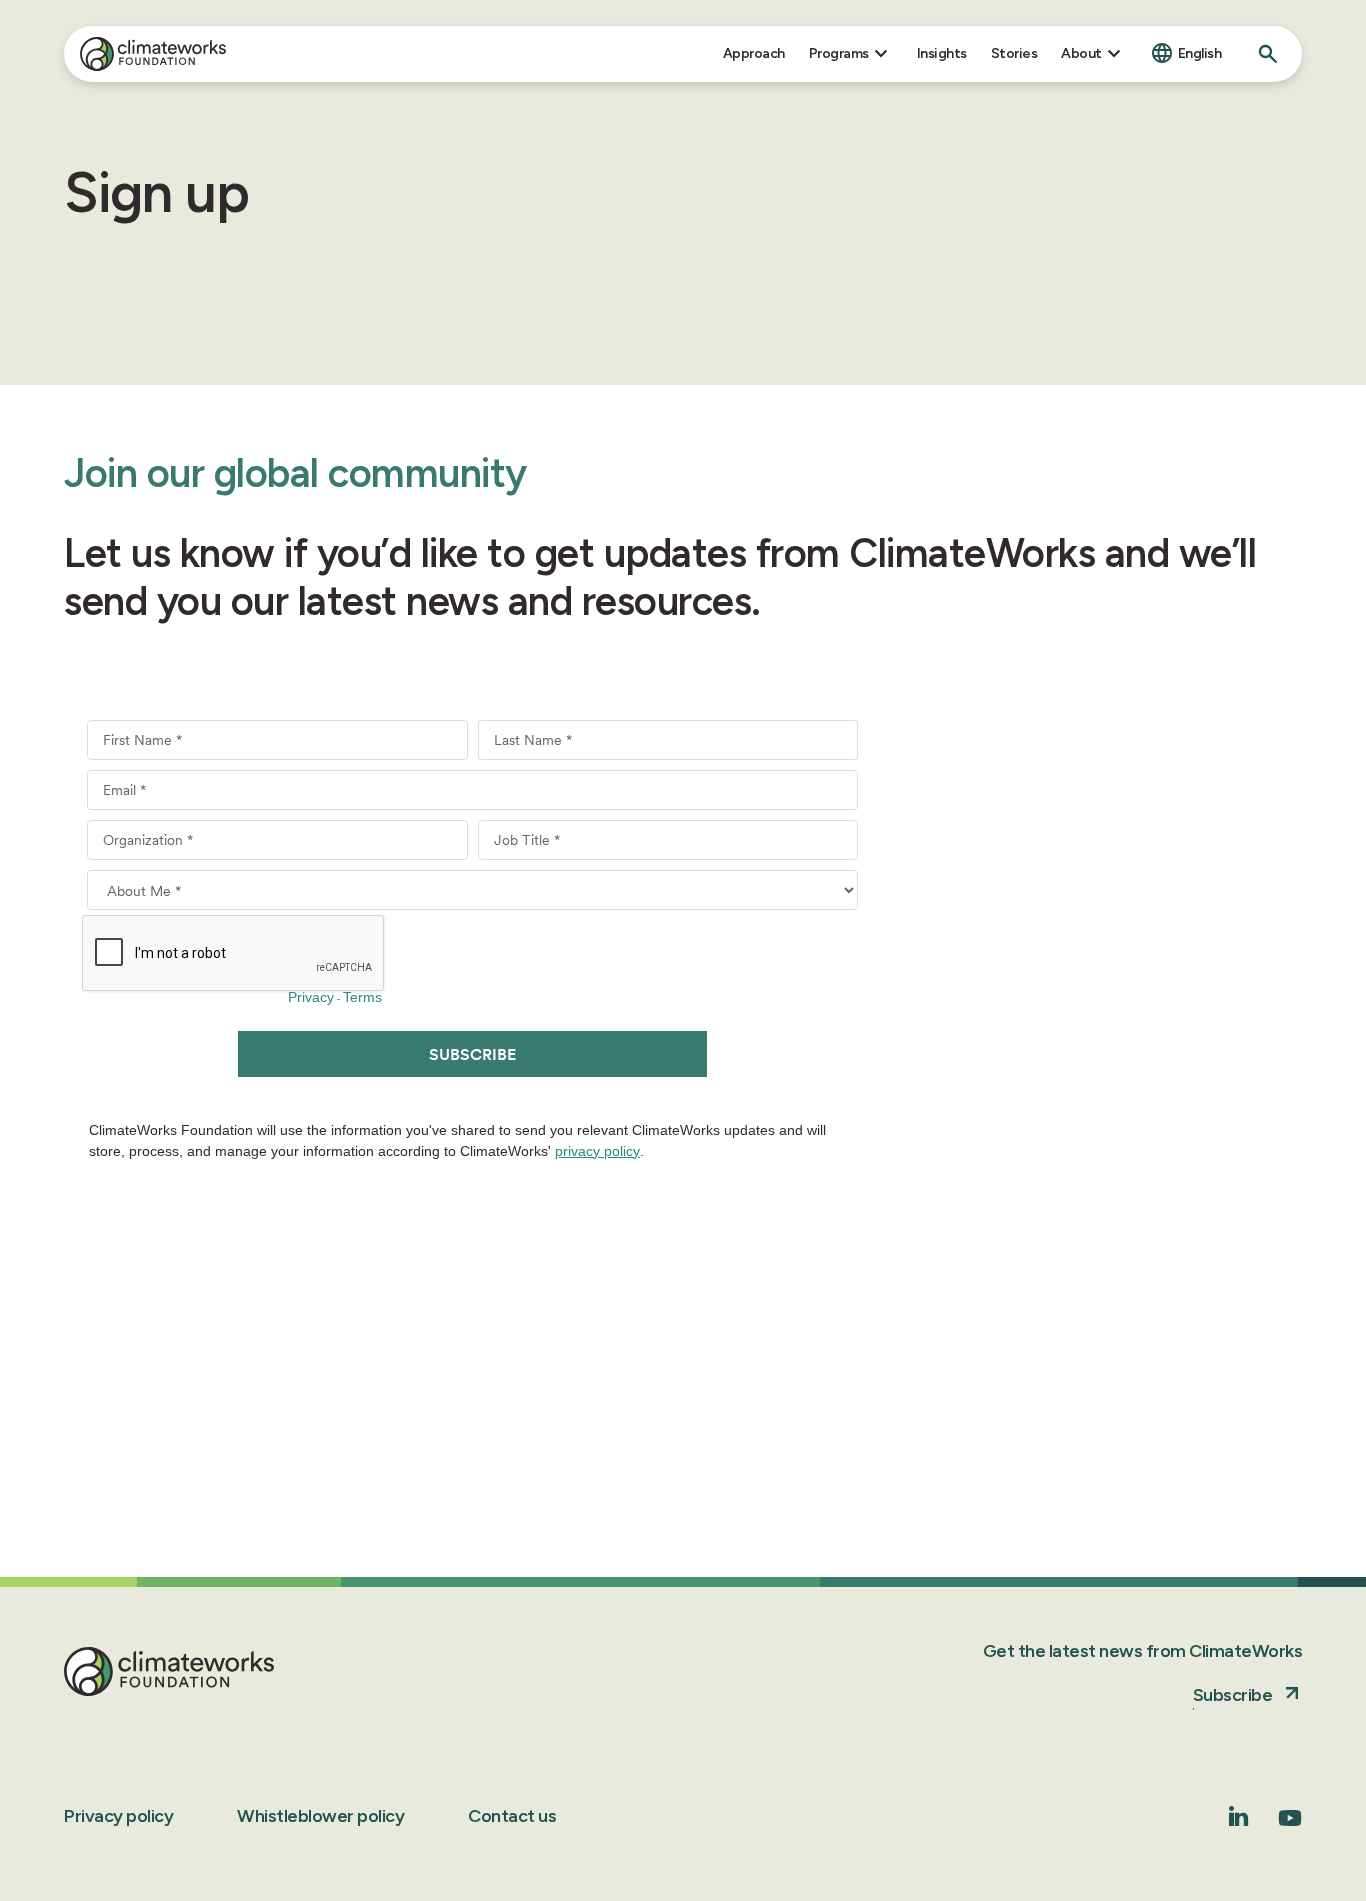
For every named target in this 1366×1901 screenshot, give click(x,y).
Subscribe (1233, 1695)
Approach (754, 53)
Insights (942, 53)
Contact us (512, 1816)
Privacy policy (118, 1816)
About (1081, 53)
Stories (1014, 53)
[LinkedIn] (1239, 1820)
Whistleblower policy (320, 1816)
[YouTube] (1290, 1824)
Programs (839, 53)
